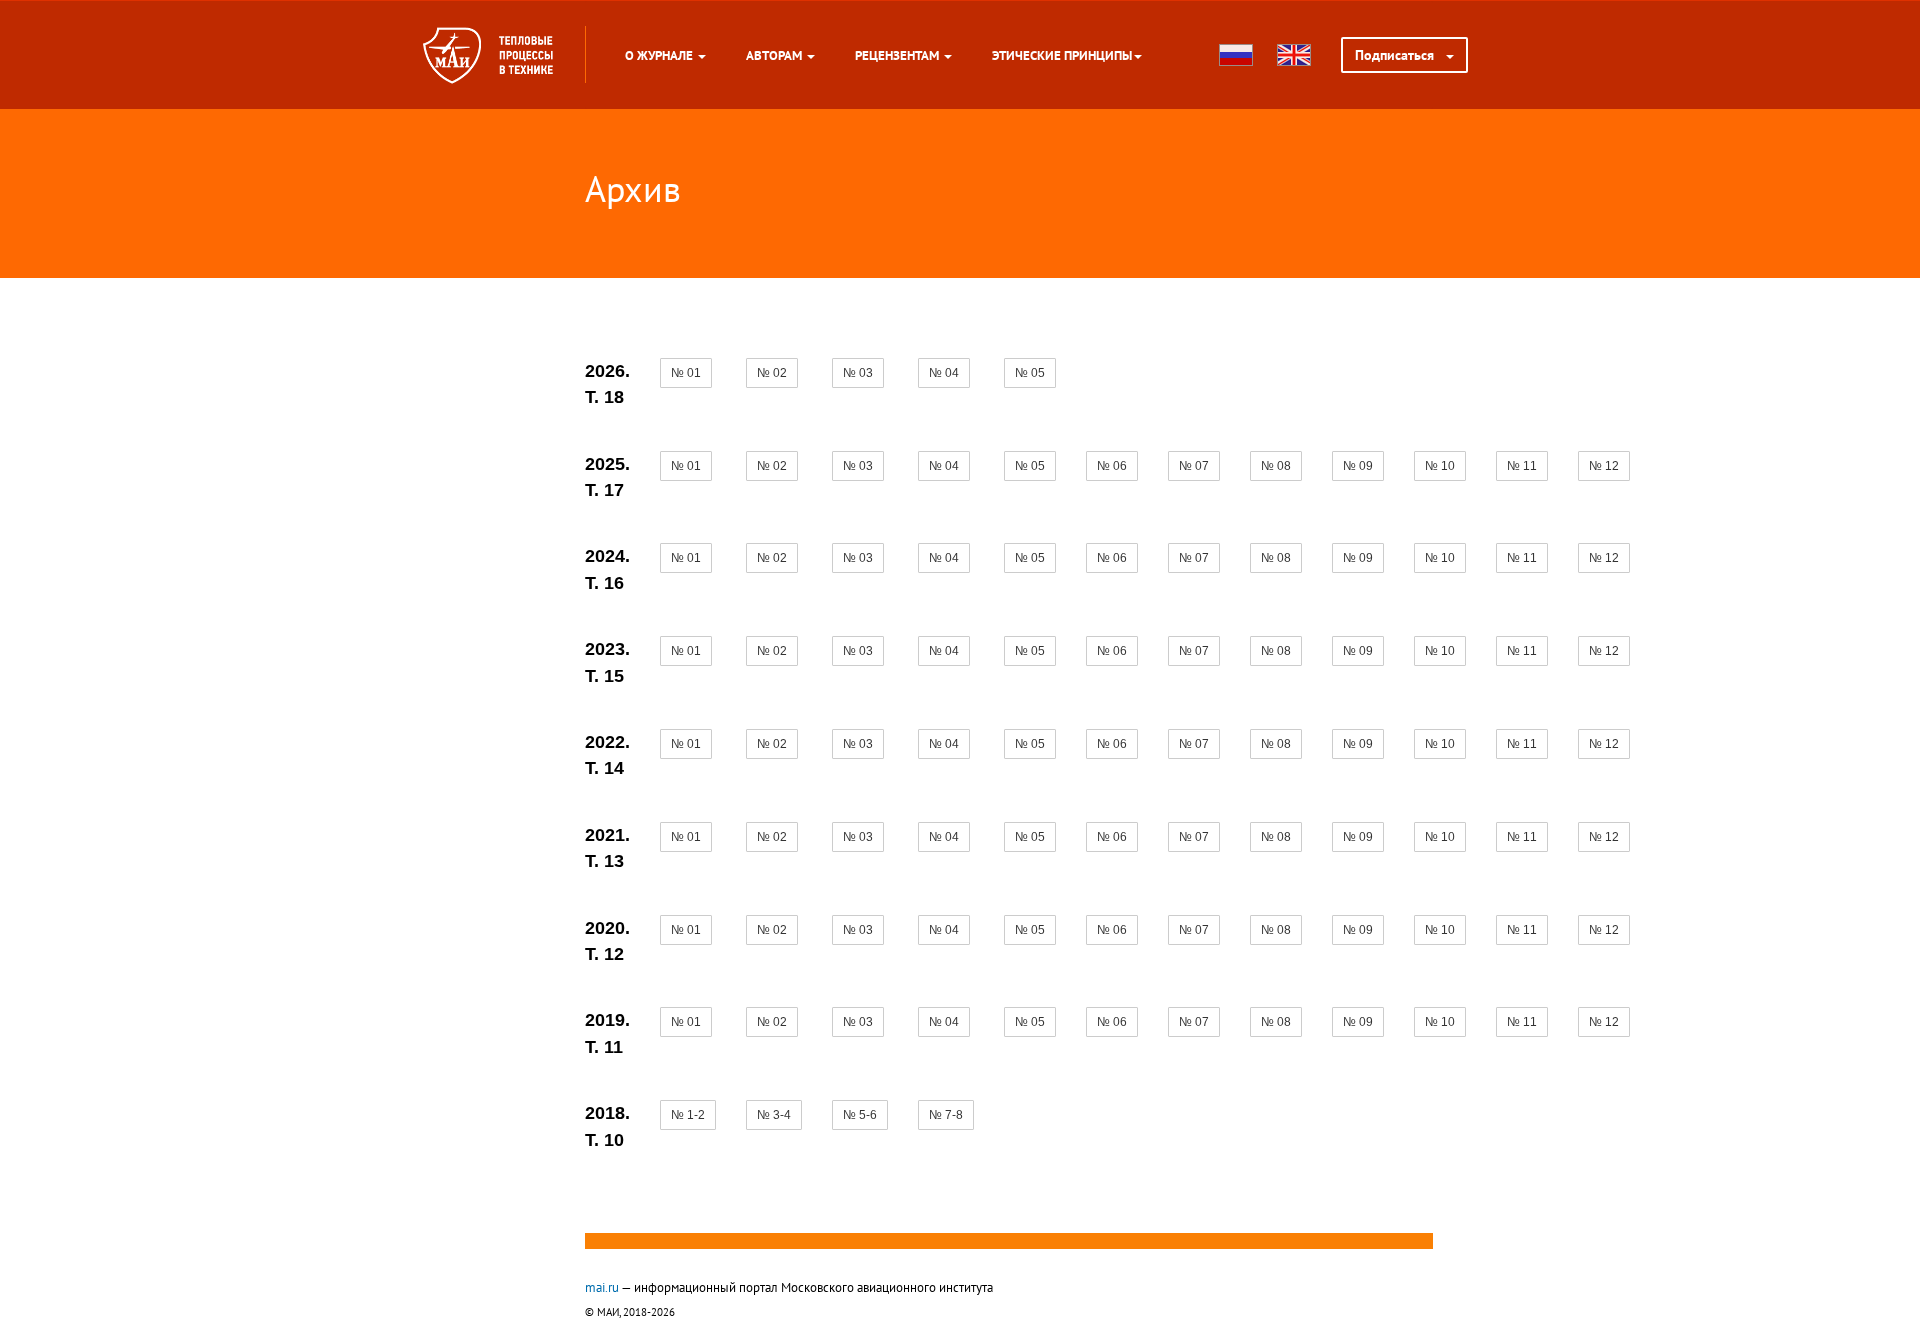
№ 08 (1276, 466)
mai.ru (602, 1287)
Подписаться (1400, 55)
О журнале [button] (660, 55)
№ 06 (1112, 466)
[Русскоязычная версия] (1236, 55)
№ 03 (858, 373)
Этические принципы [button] (1062, 55)
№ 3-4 (774, 1115)
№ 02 (772, 373)
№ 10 (1440, 466)
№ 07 (1194, 466)
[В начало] (526, 55)
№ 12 (1604, 466)
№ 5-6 (860, 1115)
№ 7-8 (946, 1115)
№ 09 (1358, 466)
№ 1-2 (688, 1115)
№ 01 (686, 373)
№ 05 (1030, 373)
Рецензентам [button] (898, 55)
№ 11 (1522, 466)
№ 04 (944, 373)
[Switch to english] (1294, 55)
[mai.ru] (452, 55)
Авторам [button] (775, 55)
